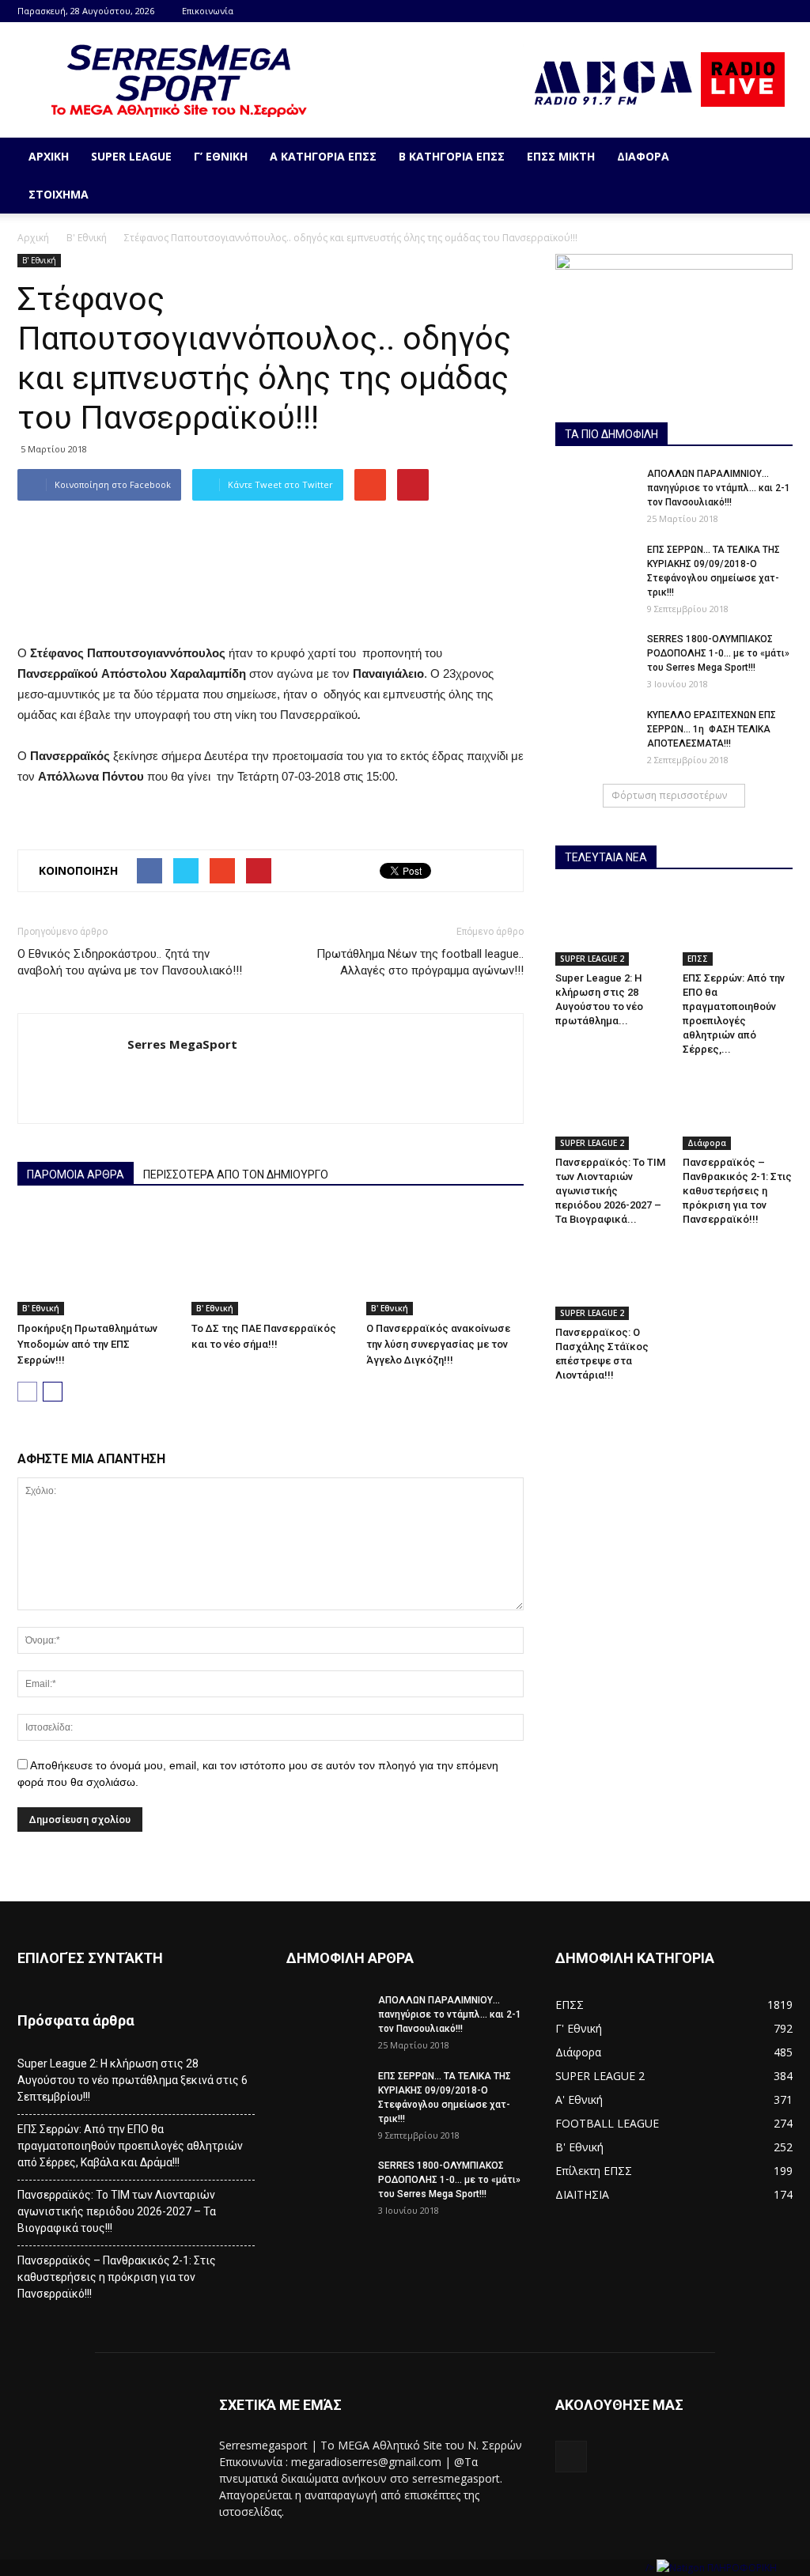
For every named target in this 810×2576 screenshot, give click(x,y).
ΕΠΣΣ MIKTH (561, 156)
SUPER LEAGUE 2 (592, 959)
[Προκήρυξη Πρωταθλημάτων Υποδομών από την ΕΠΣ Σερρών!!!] (96, 1261)
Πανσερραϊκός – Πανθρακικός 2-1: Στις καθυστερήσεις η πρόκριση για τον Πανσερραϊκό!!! (737, 1191)
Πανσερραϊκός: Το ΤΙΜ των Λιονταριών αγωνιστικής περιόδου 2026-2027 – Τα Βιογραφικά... (610, 1191)
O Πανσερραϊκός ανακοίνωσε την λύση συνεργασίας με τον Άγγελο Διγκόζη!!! (438, 1344)
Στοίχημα (59, 194)
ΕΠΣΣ (698, 959)
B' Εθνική (87, 238)
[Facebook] (781, 11)
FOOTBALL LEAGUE (607, 2123)
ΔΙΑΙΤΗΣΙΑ (582, 2194)
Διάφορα (643, 156)
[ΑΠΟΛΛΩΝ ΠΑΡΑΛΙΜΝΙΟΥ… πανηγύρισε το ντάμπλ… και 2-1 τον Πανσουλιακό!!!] (595, 494)
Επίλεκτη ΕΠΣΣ (594, 2171)
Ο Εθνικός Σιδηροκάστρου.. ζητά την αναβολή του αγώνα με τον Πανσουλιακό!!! (130, 962)
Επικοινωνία (208, 11)
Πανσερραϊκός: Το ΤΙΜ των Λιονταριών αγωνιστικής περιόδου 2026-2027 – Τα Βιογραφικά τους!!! (117, 2211)
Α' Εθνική (579, 2099)
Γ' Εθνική (579, 2028)
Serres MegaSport (182, 1044)
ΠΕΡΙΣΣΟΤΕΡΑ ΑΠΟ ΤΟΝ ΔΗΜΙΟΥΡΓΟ (236, 1175)
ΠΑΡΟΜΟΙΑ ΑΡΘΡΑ (76, 1175)
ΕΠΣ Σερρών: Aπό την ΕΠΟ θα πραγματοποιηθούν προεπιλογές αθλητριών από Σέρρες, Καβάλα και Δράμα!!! (130, 2146)
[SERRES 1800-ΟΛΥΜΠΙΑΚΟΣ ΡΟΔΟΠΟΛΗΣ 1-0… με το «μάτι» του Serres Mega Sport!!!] (595, 660)
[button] (774, 176)
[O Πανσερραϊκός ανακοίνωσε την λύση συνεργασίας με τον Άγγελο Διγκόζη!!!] (445, 1261)
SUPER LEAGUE (131, 156)
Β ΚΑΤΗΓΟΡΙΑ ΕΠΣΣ (452, 156)
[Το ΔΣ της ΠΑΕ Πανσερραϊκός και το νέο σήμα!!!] (270, 1261)
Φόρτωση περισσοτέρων (669, 795)
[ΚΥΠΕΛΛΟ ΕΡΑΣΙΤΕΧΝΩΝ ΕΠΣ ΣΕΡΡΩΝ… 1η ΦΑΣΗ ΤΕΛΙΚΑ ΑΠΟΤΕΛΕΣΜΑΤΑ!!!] (595, 736)
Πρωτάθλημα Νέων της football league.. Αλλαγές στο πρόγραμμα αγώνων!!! (420, 962)
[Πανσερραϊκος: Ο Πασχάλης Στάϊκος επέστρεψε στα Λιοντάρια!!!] (611, 1282)
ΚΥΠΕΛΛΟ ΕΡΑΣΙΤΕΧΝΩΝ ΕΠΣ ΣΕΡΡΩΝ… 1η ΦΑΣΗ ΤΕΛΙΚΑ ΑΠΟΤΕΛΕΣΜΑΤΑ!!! (712, 729)
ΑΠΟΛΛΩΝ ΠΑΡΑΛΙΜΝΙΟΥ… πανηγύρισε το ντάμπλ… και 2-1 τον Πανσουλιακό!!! (719, 488)
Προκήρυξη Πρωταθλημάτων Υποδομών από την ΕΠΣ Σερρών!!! (87, 1344)
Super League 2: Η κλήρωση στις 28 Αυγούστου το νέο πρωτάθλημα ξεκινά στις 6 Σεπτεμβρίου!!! (132, 2080)
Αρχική (49, 156)
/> (651, 2568)
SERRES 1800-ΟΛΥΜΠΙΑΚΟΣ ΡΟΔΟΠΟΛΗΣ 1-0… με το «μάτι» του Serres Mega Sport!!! (718, 653)
